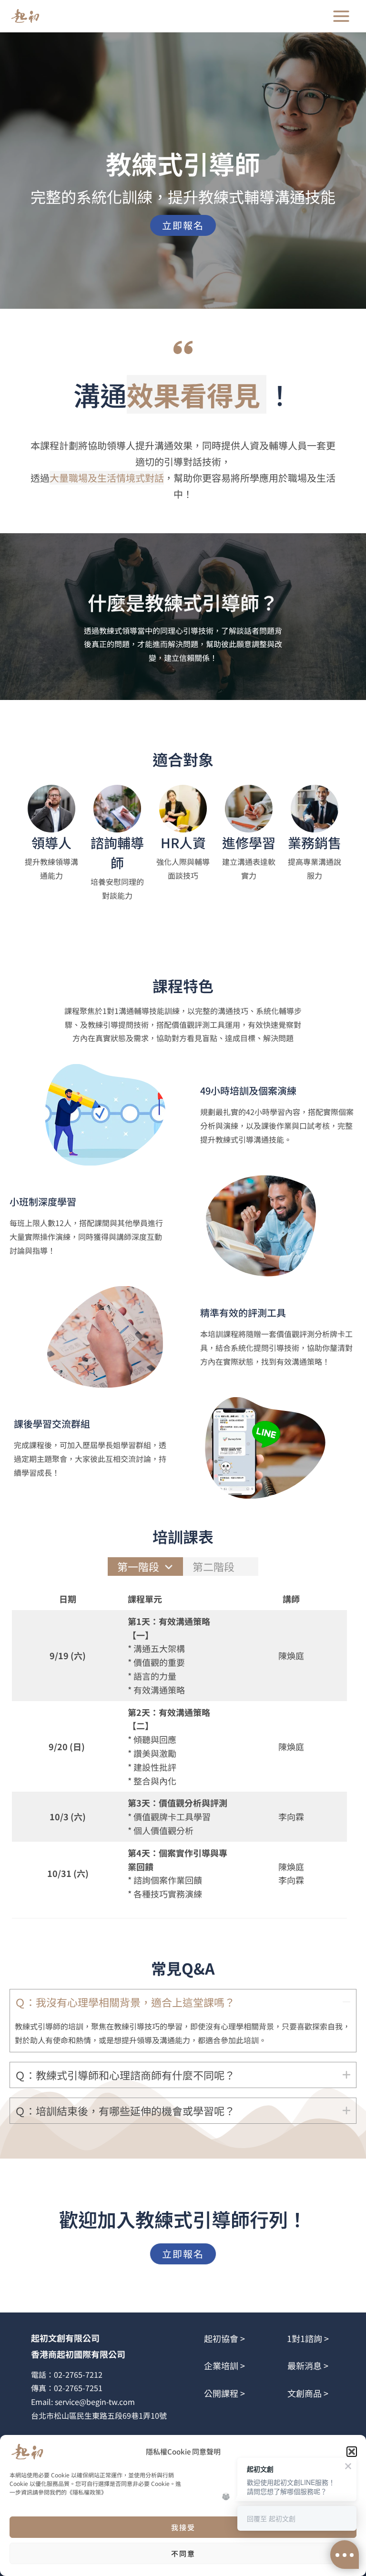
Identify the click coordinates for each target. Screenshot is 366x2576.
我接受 (183, 2527)
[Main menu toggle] (341, 16)
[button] (352, 2452)
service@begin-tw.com (95, 2402)
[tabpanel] (179, 1753)
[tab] (145, 1567)
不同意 (183, 2553)
